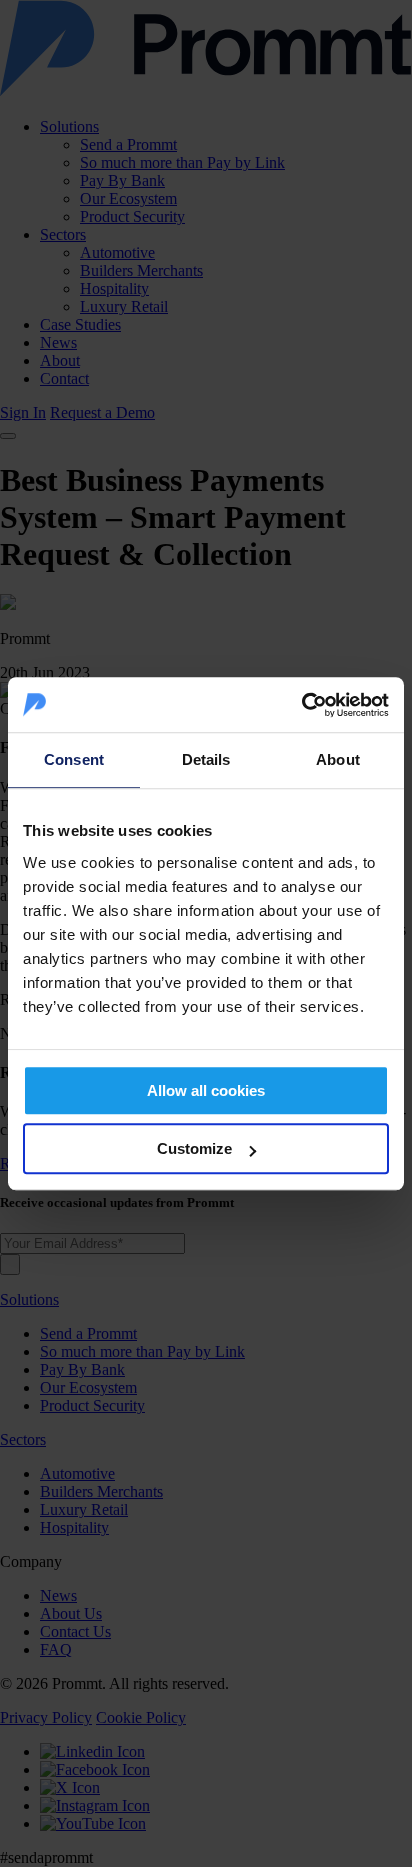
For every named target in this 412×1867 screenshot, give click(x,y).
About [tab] (338, 759)
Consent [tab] (74, 759)
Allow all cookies (206, 1090)
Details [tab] (206, 759)
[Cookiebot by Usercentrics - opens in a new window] (301, 705)
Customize (194, 1148)
